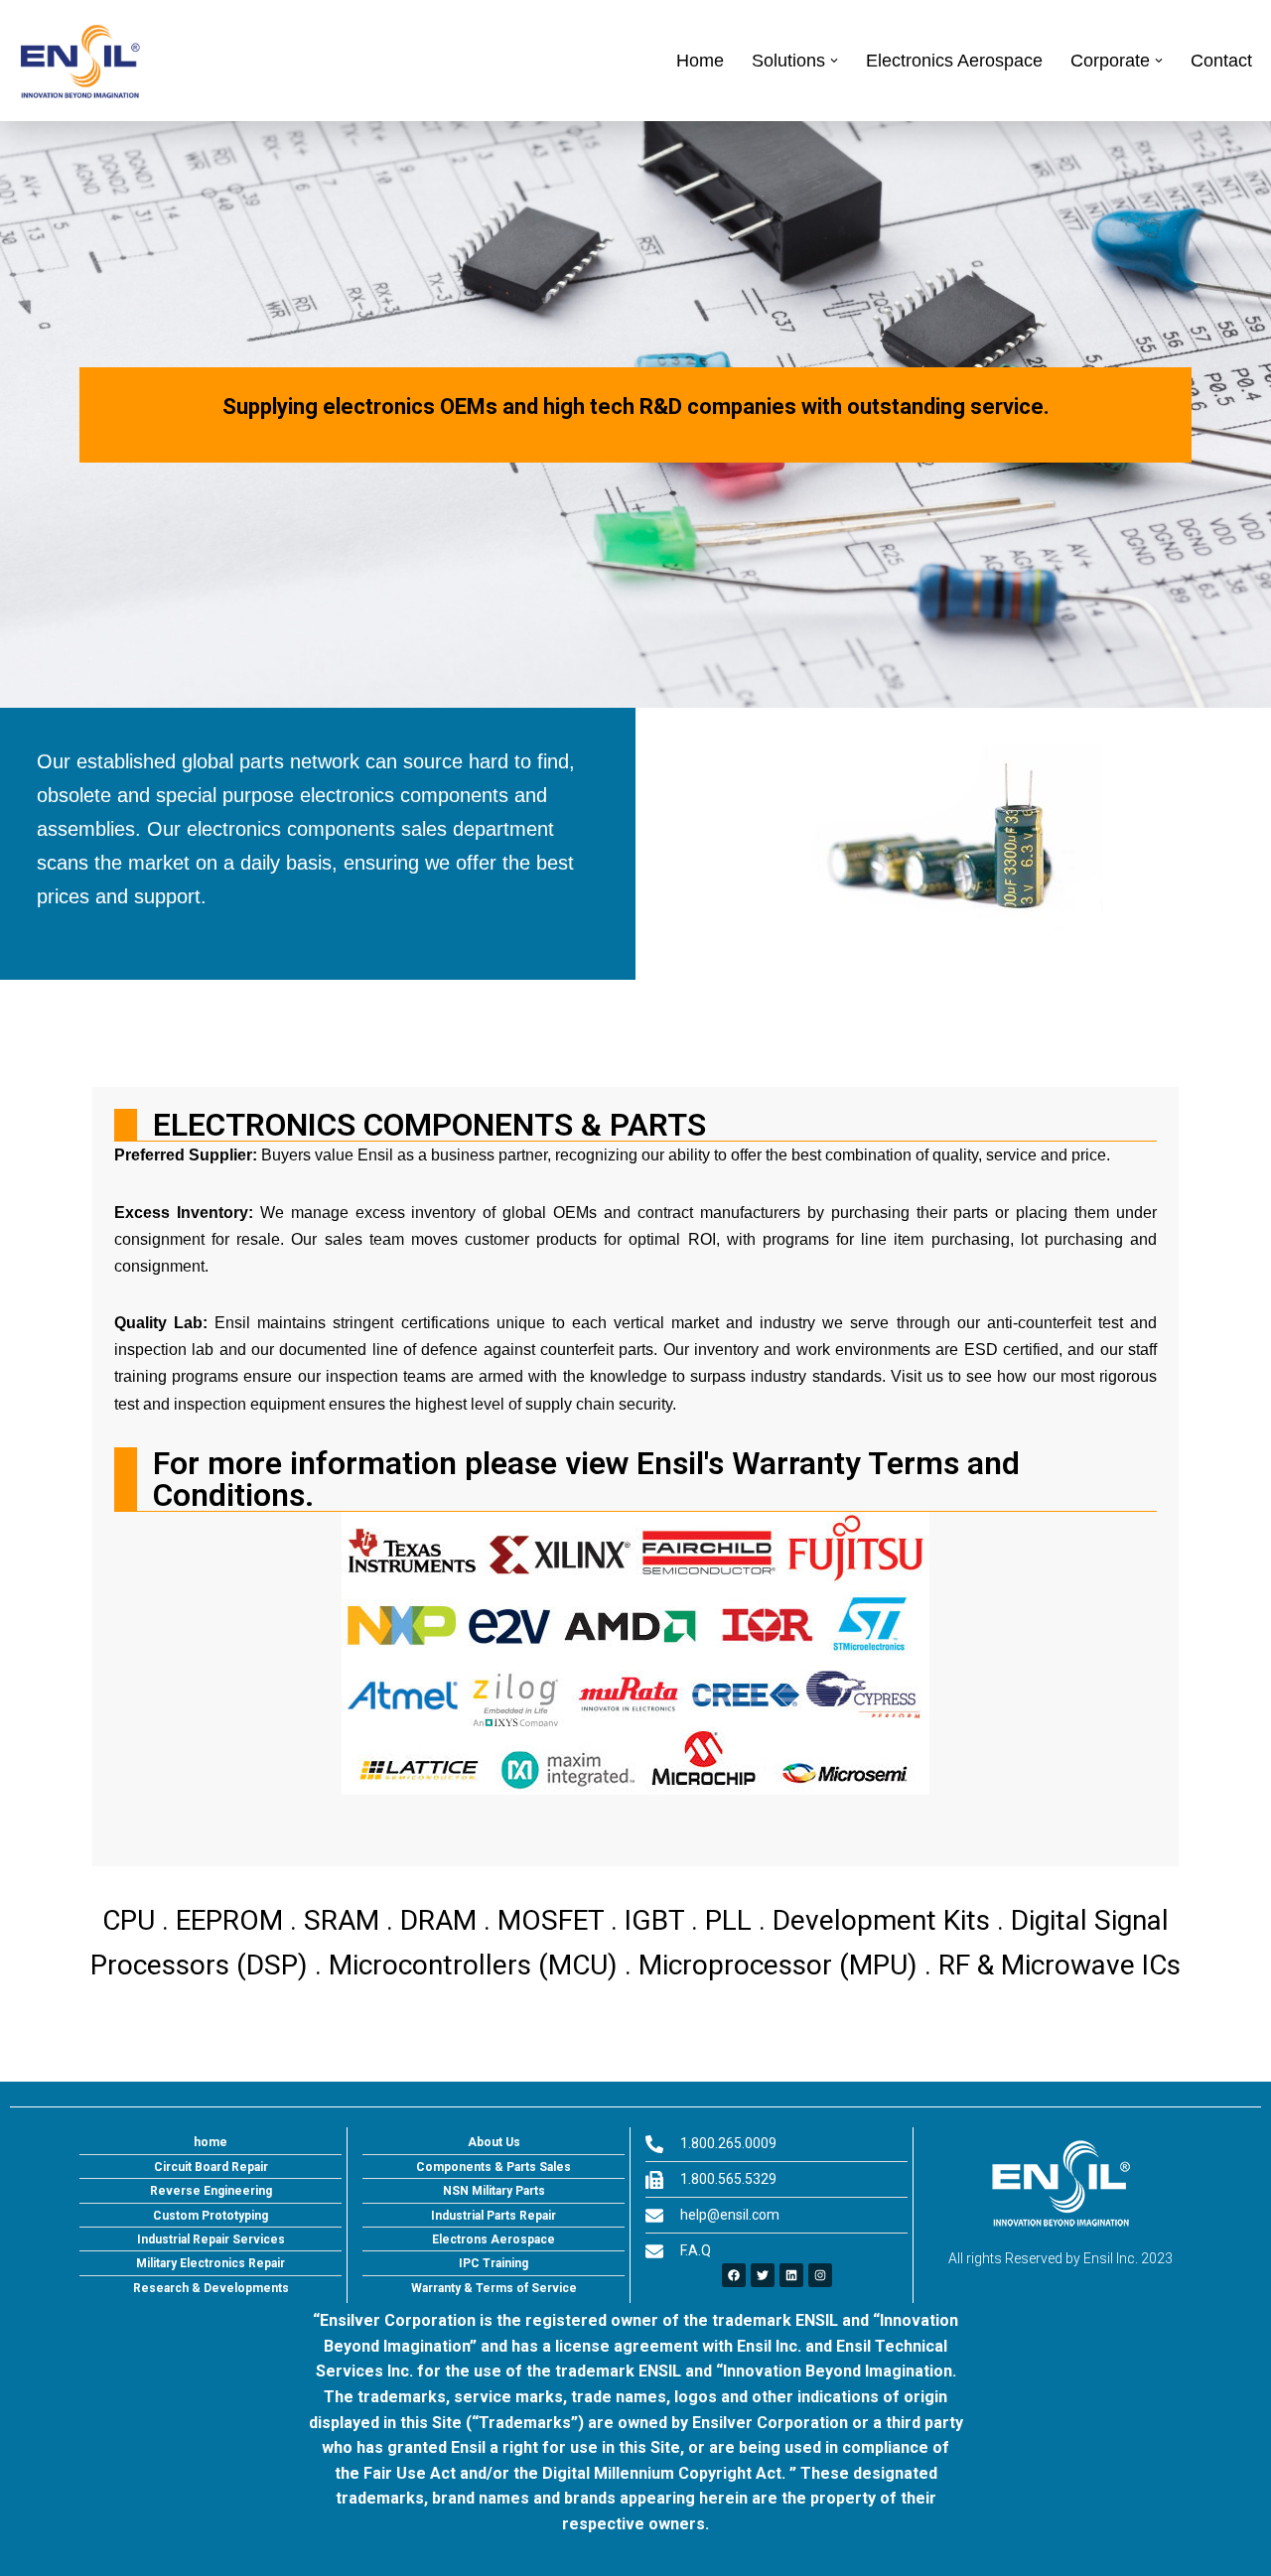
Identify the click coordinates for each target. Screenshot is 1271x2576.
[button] (834, 61)
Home (700, 61)
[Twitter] (763, 2275)
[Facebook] (734, 2275)
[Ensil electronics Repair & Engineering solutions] (79, 61)
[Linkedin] (791, 2275)
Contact (1221, 61)
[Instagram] (820, 2275)
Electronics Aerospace (954, 61)
